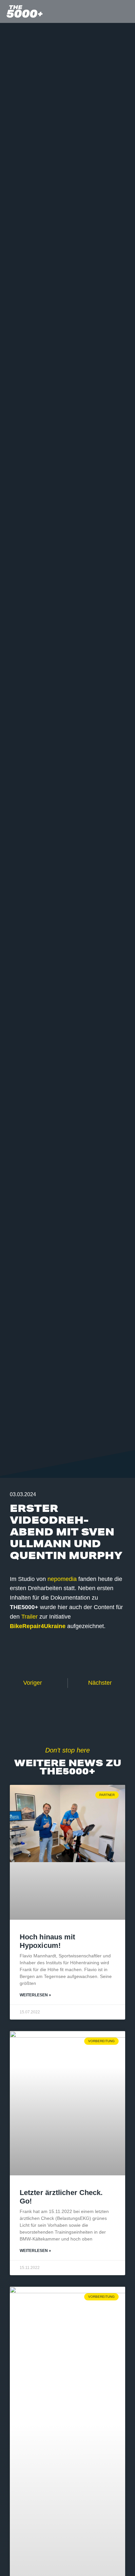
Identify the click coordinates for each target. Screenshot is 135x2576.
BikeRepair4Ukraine (38, 1626)
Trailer (29, 1617)
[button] (127, 12)
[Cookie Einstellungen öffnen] (12, 2568)
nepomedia (62, 1579)
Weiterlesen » (35, 1995)
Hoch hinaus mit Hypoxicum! (48, 1941)
